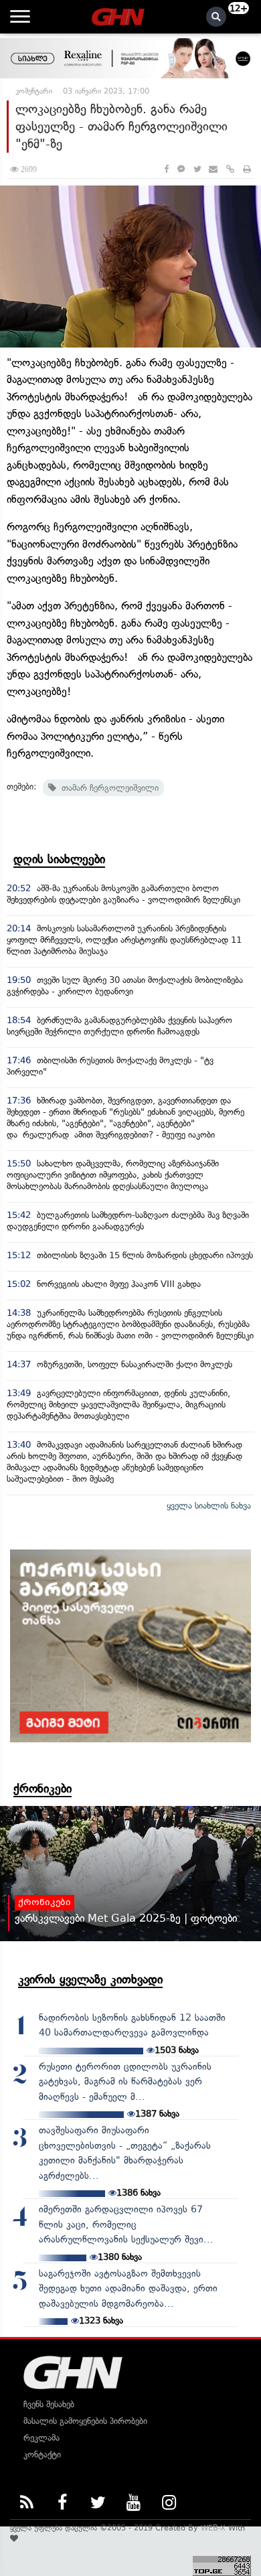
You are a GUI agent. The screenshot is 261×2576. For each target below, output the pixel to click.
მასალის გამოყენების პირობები (85, 2421)
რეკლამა (41, 2438)
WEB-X (213, 2528)
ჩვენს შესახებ (49, 2404)
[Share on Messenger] (181, 169)
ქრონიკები (42, 1789)
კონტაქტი (42, 2454)
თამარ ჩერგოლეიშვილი (107, 788)
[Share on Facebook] (166, 169)
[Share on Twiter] (197, 169)
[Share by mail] (213, 169)
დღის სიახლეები (59, 859)
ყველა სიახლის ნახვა (209, 1506)
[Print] (247, 169)
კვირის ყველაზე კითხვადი (90, 1979)
